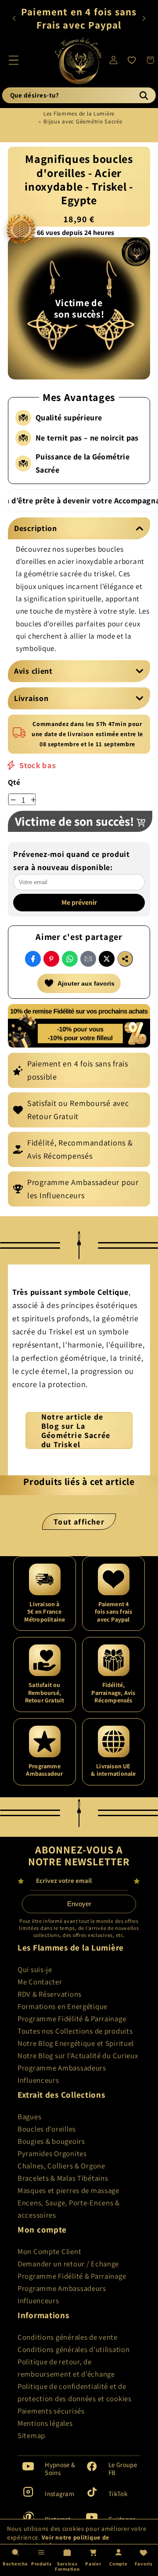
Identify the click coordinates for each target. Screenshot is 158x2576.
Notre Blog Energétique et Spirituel (76, 2043)
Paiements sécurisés (51, 2411)
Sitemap (31, 2435)
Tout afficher (79, 1522)
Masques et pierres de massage (68, 2190)
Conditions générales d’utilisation (74, 2349)
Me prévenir (79, 902)
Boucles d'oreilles (47, 2129)
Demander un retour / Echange (68, 2264)
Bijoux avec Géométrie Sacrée (83, 121)
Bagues (29, 2117)
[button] (14, 60)
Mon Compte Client (49, 2251)
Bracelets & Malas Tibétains (63, 2178)
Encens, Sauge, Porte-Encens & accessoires (69, 2209)
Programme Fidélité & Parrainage (72, 2019)
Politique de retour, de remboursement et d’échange (66, 2368)
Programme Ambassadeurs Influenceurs (62, 2074)
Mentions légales (45, 2423)
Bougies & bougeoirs (51, 2141)
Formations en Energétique (63, 2006)
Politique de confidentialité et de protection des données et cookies (75, 2392)
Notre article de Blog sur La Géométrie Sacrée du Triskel (76, 1431)
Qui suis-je (35, 1969)
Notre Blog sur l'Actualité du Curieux (78, 2056)
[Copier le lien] (125, 959)
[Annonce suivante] (144, 18)
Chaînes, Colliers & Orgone (61, 2166)
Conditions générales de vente (68, 2337)
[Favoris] (132, 60)
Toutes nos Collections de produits (75, 2031)
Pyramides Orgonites (52, 2153)
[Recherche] (144, 95)
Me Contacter (40, 1982)
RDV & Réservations (50, 1994)
